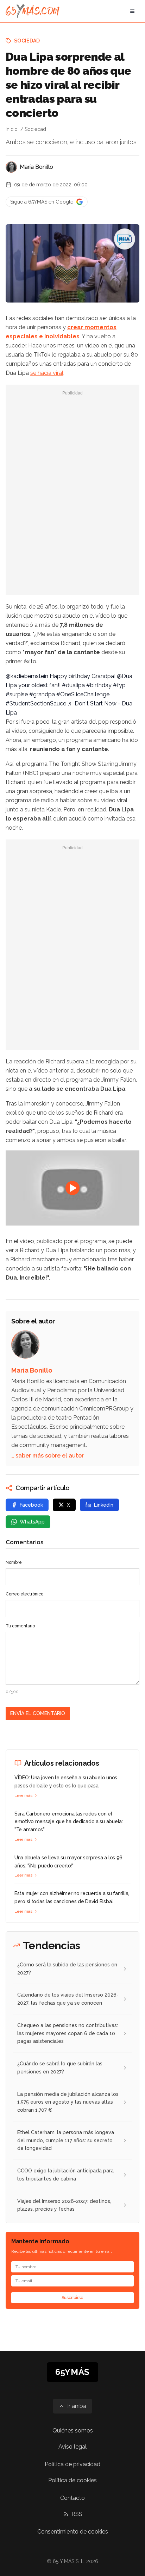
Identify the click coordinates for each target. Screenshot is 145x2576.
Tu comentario (20, 1626)
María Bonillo (36, 167)
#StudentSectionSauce (36, 703)
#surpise (17, 694)
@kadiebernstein (27, 676)
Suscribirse (72, 2298)
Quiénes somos (73, 2431)
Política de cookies (72, 2480)
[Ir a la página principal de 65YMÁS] (33, 11)
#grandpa (42, 694)
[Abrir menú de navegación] (132, 11)
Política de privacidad (72, 2464)
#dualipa (73, 685)
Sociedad (27, 41)
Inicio (12, 129)
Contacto (72, 2498)
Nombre (14, 1562)
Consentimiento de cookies (73, 2532)
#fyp (119, 685)
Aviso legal (72, 2447)
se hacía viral (47, 373)
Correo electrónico (24, 1594)
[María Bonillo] (11, 167)
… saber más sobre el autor (48, 1456)
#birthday (99, 685)
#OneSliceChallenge (83, 694)
